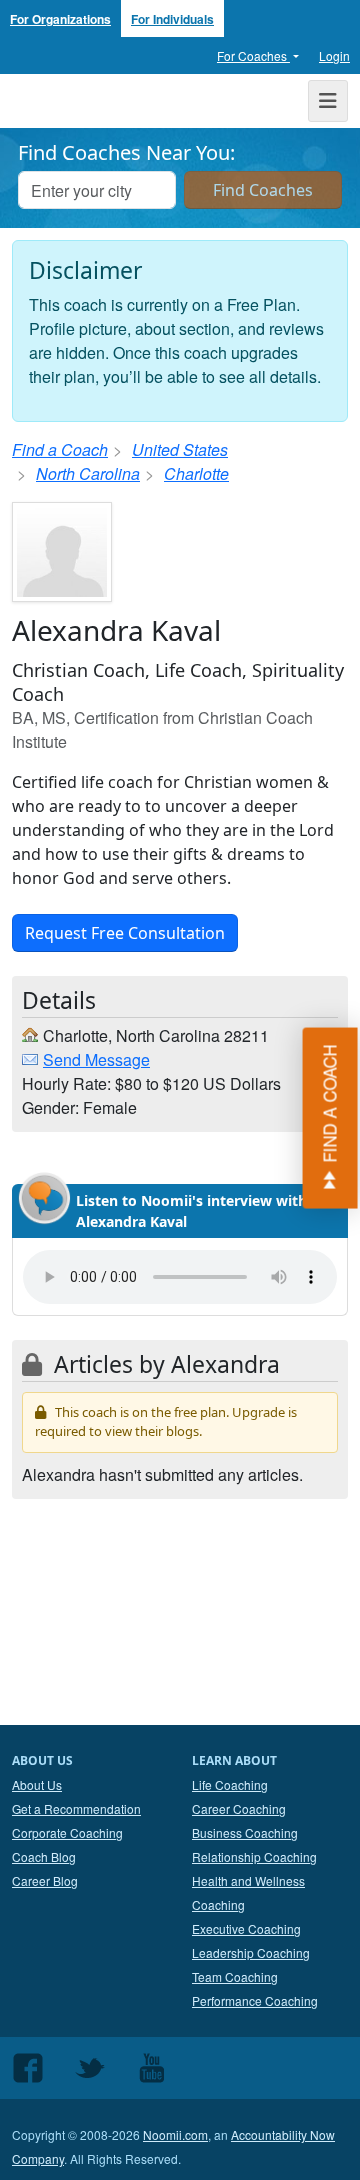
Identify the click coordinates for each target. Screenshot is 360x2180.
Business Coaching (245, 1832)
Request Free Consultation (125, 933)
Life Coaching (230, 1784)
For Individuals (172, 19)
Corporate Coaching (67, 1832)
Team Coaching (235, 1976)
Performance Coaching (255, 2000)
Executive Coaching (246, 1928)
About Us (37, 1784)
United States (180, 449)
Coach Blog (44, 1856)
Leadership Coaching (251, 1952)
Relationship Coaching (254, 1856)
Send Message (96, 1059)
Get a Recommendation (76, 1808)
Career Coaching (239, 1808)
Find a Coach (60, 449)
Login (334, 55)
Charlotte (196, 473)
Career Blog (45, 1880)
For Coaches (253, 55)
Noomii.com (175, 2134)
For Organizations (60, 19)
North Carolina (88, 473)
